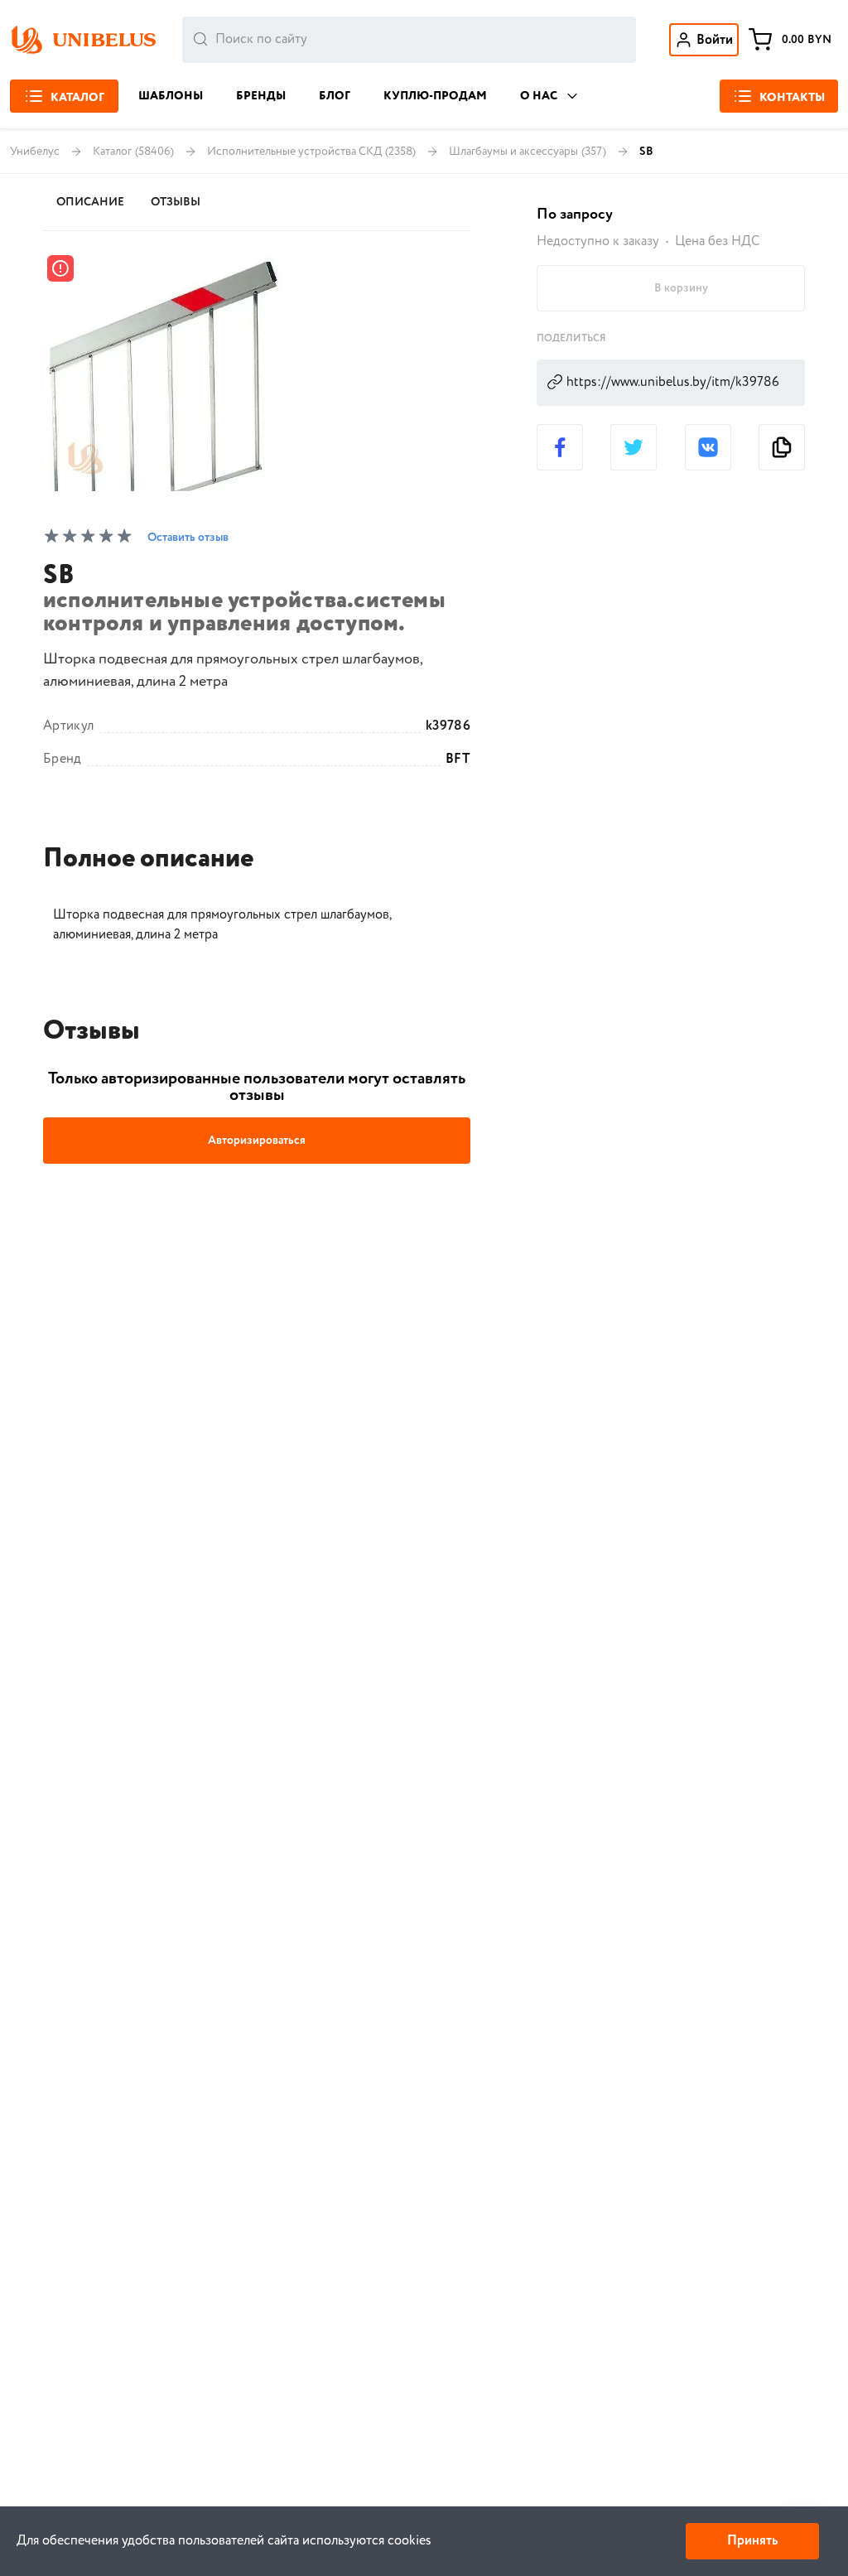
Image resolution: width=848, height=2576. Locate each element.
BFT (458, 760)
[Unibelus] (83, 40)
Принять (752, 2541)
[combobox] (409, 40)
